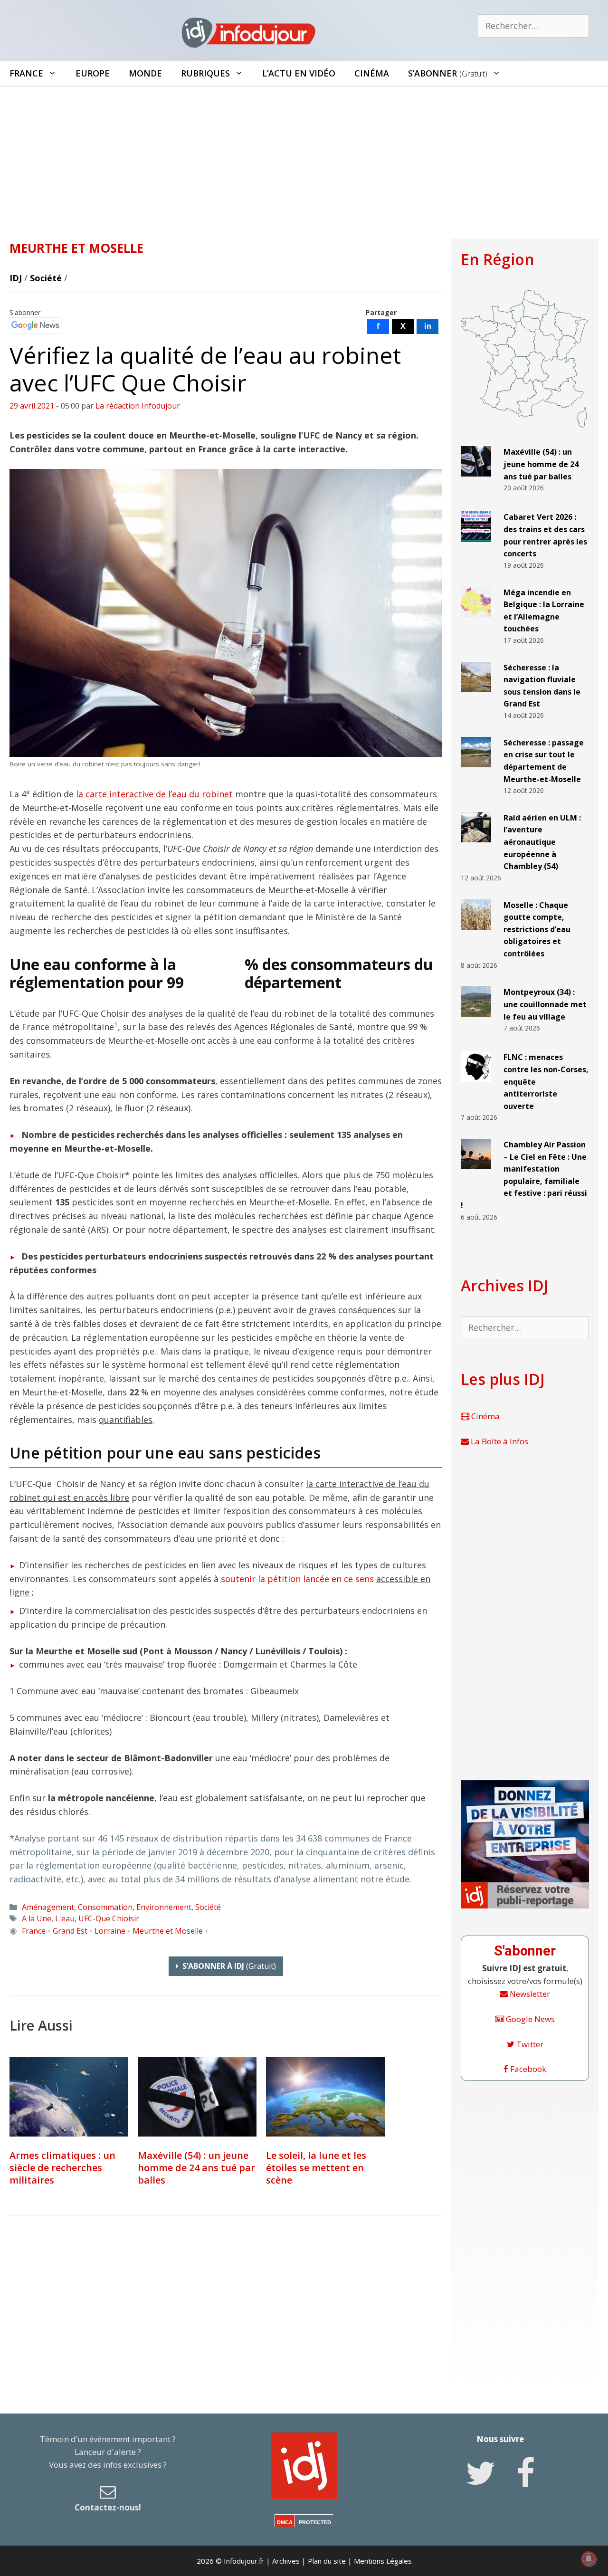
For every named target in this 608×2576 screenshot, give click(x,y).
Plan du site (327, 2561)
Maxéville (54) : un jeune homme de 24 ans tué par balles (196, 2168)
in (428, 326)
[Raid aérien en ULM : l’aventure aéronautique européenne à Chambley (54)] (476, 846)
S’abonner (448, 73)
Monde (145, 73)
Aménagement (48, 1907)
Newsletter (529, 1994)
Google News (529, 2019)
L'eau (65, 1918)
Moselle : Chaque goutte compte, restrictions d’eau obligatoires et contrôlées (537, 929)
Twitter (529, 2044)
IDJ (16, 278)
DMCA (285, 2522)
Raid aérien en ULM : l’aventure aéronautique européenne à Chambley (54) (542, 842)
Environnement (164, 1907)
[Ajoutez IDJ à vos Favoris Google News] (35, 325)
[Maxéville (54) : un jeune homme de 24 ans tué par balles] (197, 2097)
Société (46, 278)
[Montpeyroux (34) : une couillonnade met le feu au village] (476, 1021)
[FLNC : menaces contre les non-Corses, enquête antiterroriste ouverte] (476, 1086)
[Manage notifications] (589, 2559)
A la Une (37, 1918)
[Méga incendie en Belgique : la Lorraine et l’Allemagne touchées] (476, 621)
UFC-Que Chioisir (109, 1918)
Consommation (105, 1907)
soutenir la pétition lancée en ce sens (297, 1579)
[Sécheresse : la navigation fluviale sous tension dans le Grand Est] (476, 696)
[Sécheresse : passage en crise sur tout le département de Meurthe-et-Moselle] (476, 771)
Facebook (527, 2069)
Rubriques (205, 73)
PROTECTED (315, 2522)
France (26, 73)
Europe (93, 73)
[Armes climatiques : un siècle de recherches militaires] (69, 2097)
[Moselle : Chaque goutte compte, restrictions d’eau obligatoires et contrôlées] (476, 933)
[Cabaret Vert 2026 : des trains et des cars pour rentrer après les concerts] (476, 546)
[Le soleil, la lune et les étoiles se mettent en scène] (325, 2097)
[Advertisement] (304, 158)
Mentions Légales (383, 2561)
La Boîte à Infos (499, 1441)
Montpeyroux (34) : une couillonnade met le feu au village (545, 1004)
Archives (286, 2561)
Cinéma (372, 73)
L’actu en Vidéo (299, 73)
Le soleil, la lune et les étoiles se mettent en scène (316, 2168)
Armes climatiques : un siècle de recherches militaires (62, 2168)
